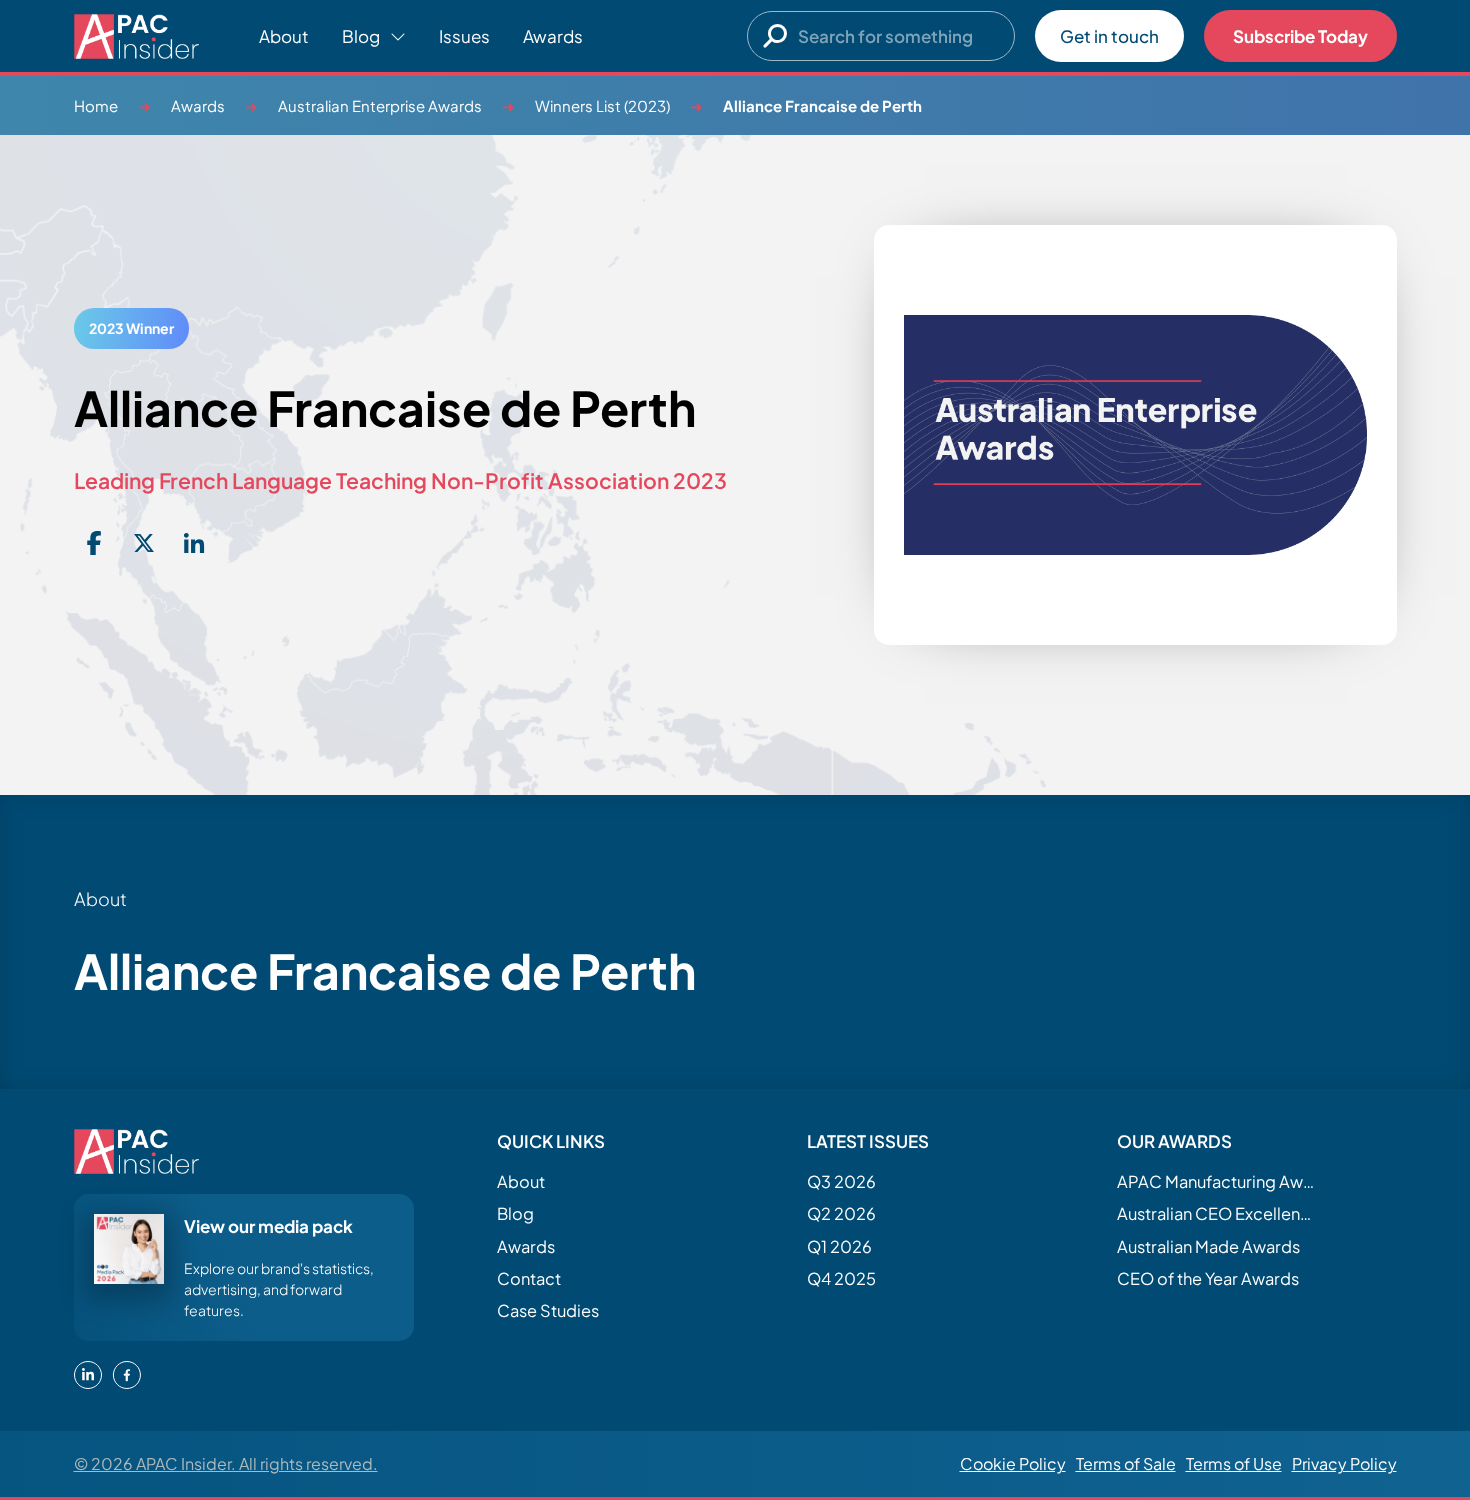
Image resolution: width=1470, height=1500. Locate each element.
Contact (529, 1278)
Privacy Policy (1344, 1463)
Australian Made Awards (1208, 1246)
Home (96, 105)
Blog (515, 1213)
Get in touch (1109, 36)
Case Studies (548, 1310)
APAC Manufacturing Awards (1217, 1181)
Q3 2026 (841, 1181)
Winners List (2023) (602, 105)
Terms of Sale (1126, 1463)
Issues (464, 36)
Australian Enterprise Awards (380, 105)
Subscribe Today (1300, 36)
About (284, 36)
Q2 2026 (841, 1213)
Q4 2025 (841, 1278)
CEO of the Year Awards (1208, 1278)
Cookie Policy (1013, 1463)
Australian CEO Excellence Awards (1217, 1213)
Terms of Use (1234, 1463)
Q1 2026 (839, 1246)
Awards (553, 36)
